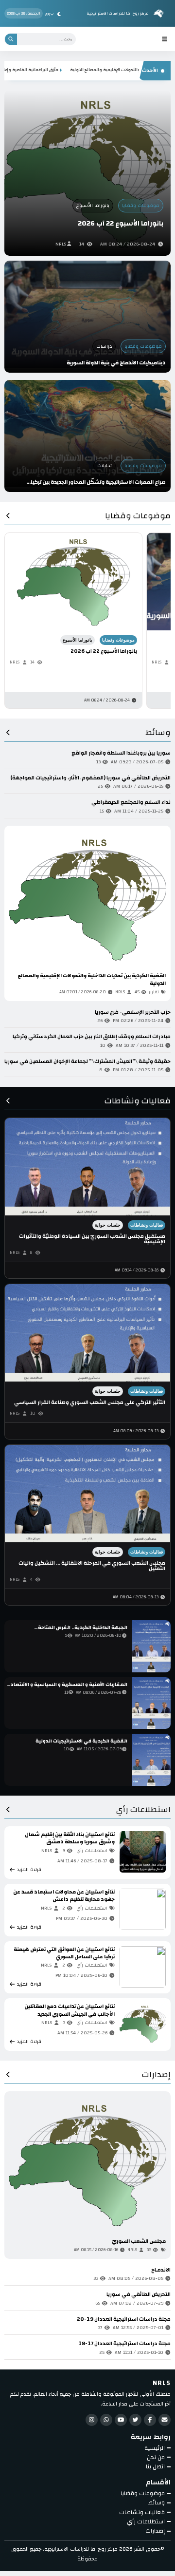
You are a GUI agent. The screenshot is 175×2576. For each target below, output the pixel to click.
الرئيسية (155, 2448)
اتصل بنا (155, 2467)
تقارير (154, 992)
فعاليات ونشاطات (138, 1102)
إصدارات (156, 2076)
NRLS (61, 244)
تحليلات (105, 466)
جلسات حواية (108, 1225)
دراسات (104, 346)
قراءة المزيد (33, 992)
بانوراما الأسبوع (93, 206)
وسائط (158, 734)
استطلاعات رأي (143, 1811)
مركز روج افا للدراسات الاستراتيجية (118, 13)
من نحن (156, 2457)
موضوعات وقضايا (141, 206)
